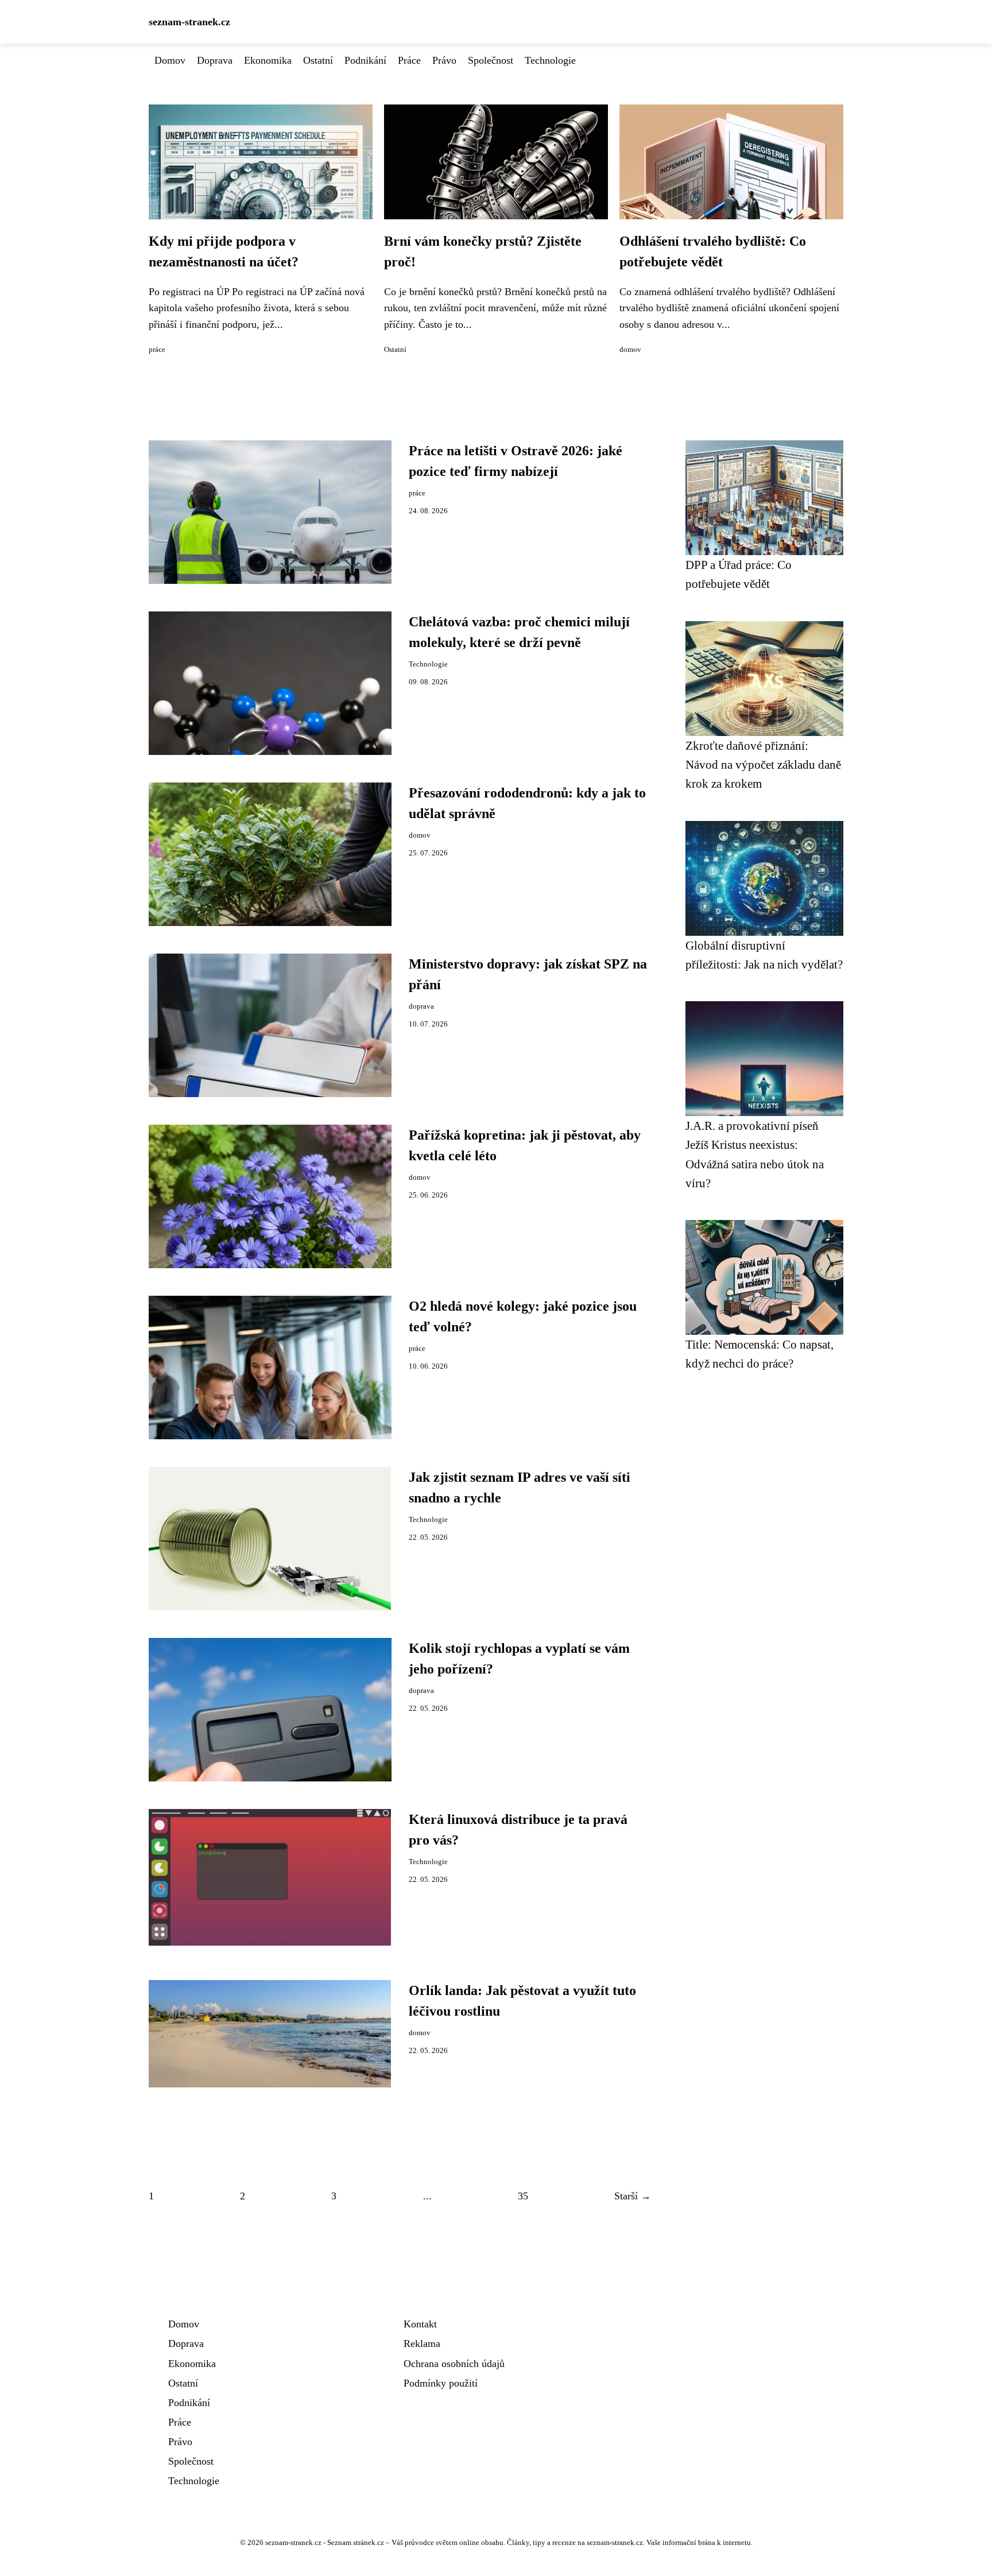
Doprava (215, 60)
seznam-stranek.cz (189, 22)
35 (523, 2196)
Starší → (633, 2196)
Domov (170, 60)
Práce (409, 60)
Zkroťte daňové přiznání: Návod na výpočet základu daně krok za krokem (763, 765)
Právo (444, 60)
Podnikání (365, 60)
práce (157, 350)
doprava (421, 1006)
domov (630, 350)
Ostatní (318, 60)
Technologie (550, 60)
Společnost (491, 60)
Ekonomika (268, 60)
